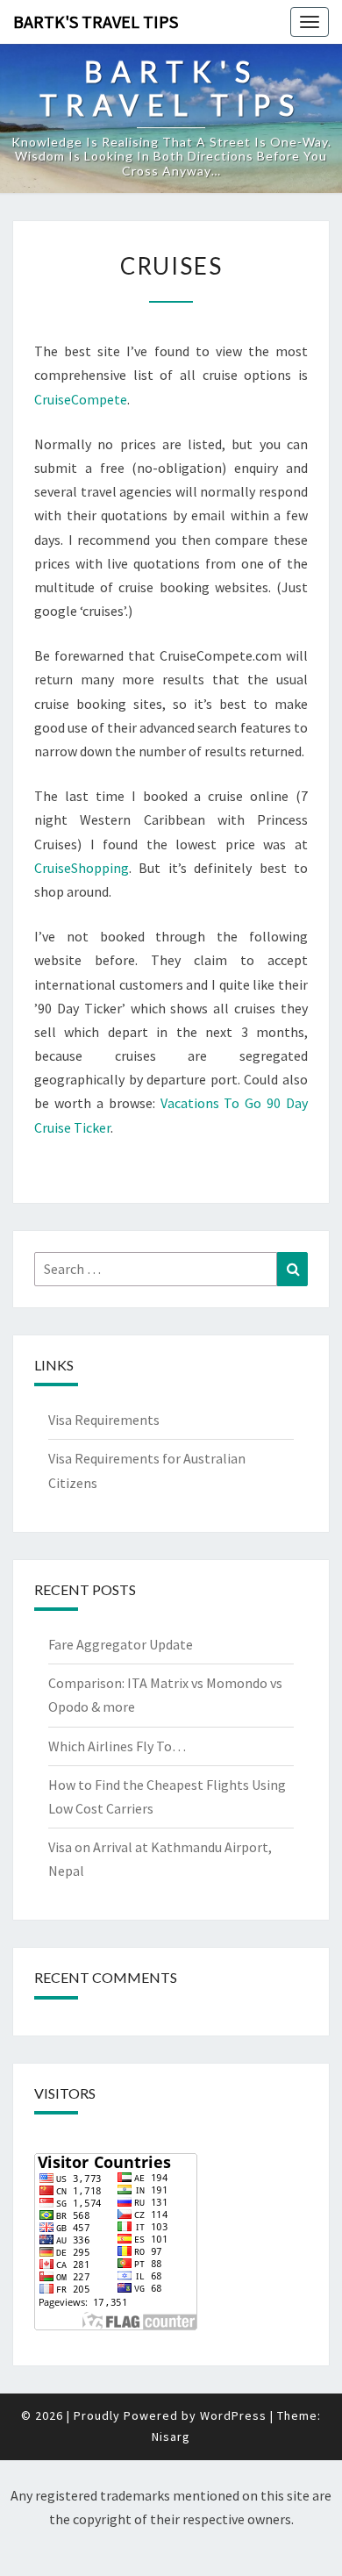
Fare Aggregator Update (121, 1644)
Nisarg (171, 2436)
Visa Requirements (104, 1420)
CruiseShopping (82, 868)
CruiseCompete (81, 399)
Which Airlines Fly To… (117, 1746)
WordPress (233, 2415)
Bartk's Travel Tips (96, 21)
